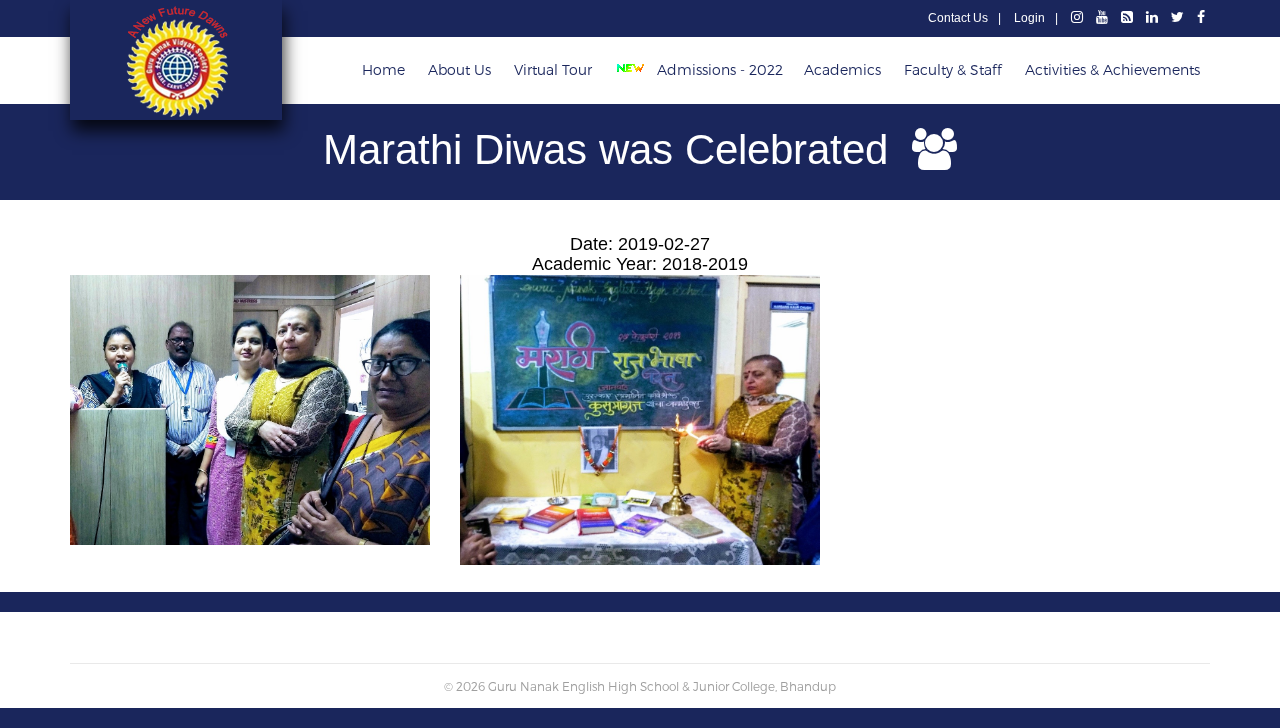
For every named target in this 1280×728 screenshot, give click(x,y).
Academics (842, 69)
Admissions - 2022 (718, 69)
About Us (459, 69)
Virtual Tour (553, 69)
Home (383, 69)
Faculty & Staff (953, 69)
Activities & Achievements (1112, 69)
